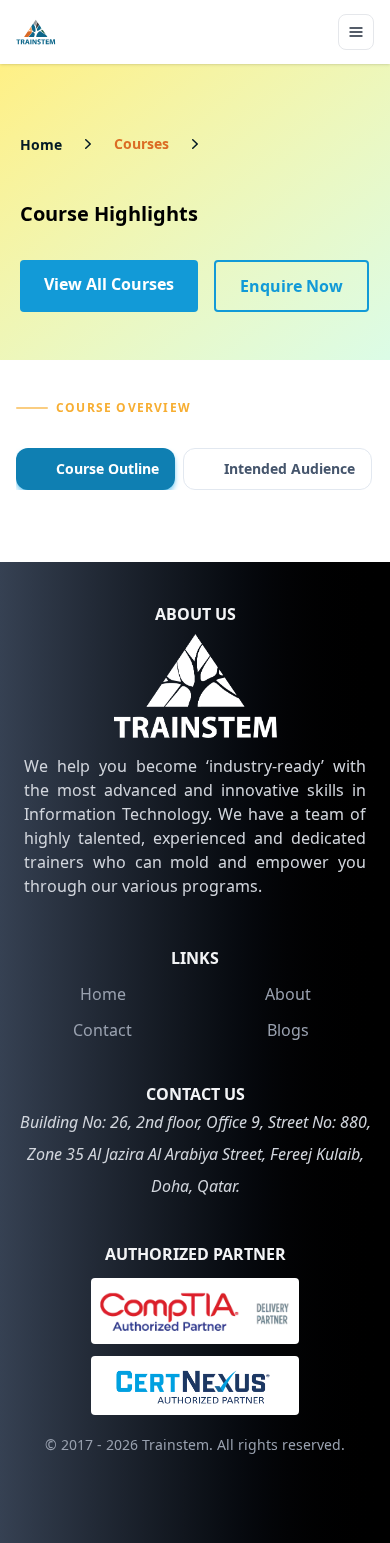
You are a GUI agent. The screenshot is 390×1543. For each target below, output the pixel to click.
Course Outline (107, 468)
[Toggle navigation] (356, 32)
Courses (141, 143)
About (288, 994)
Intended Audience (289, 468)
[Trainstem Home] (36, 32)
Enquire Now (291, 286)
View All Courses (109, 284)
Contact (102, 1030)
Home (41, 144)
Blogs (288, 1030)
